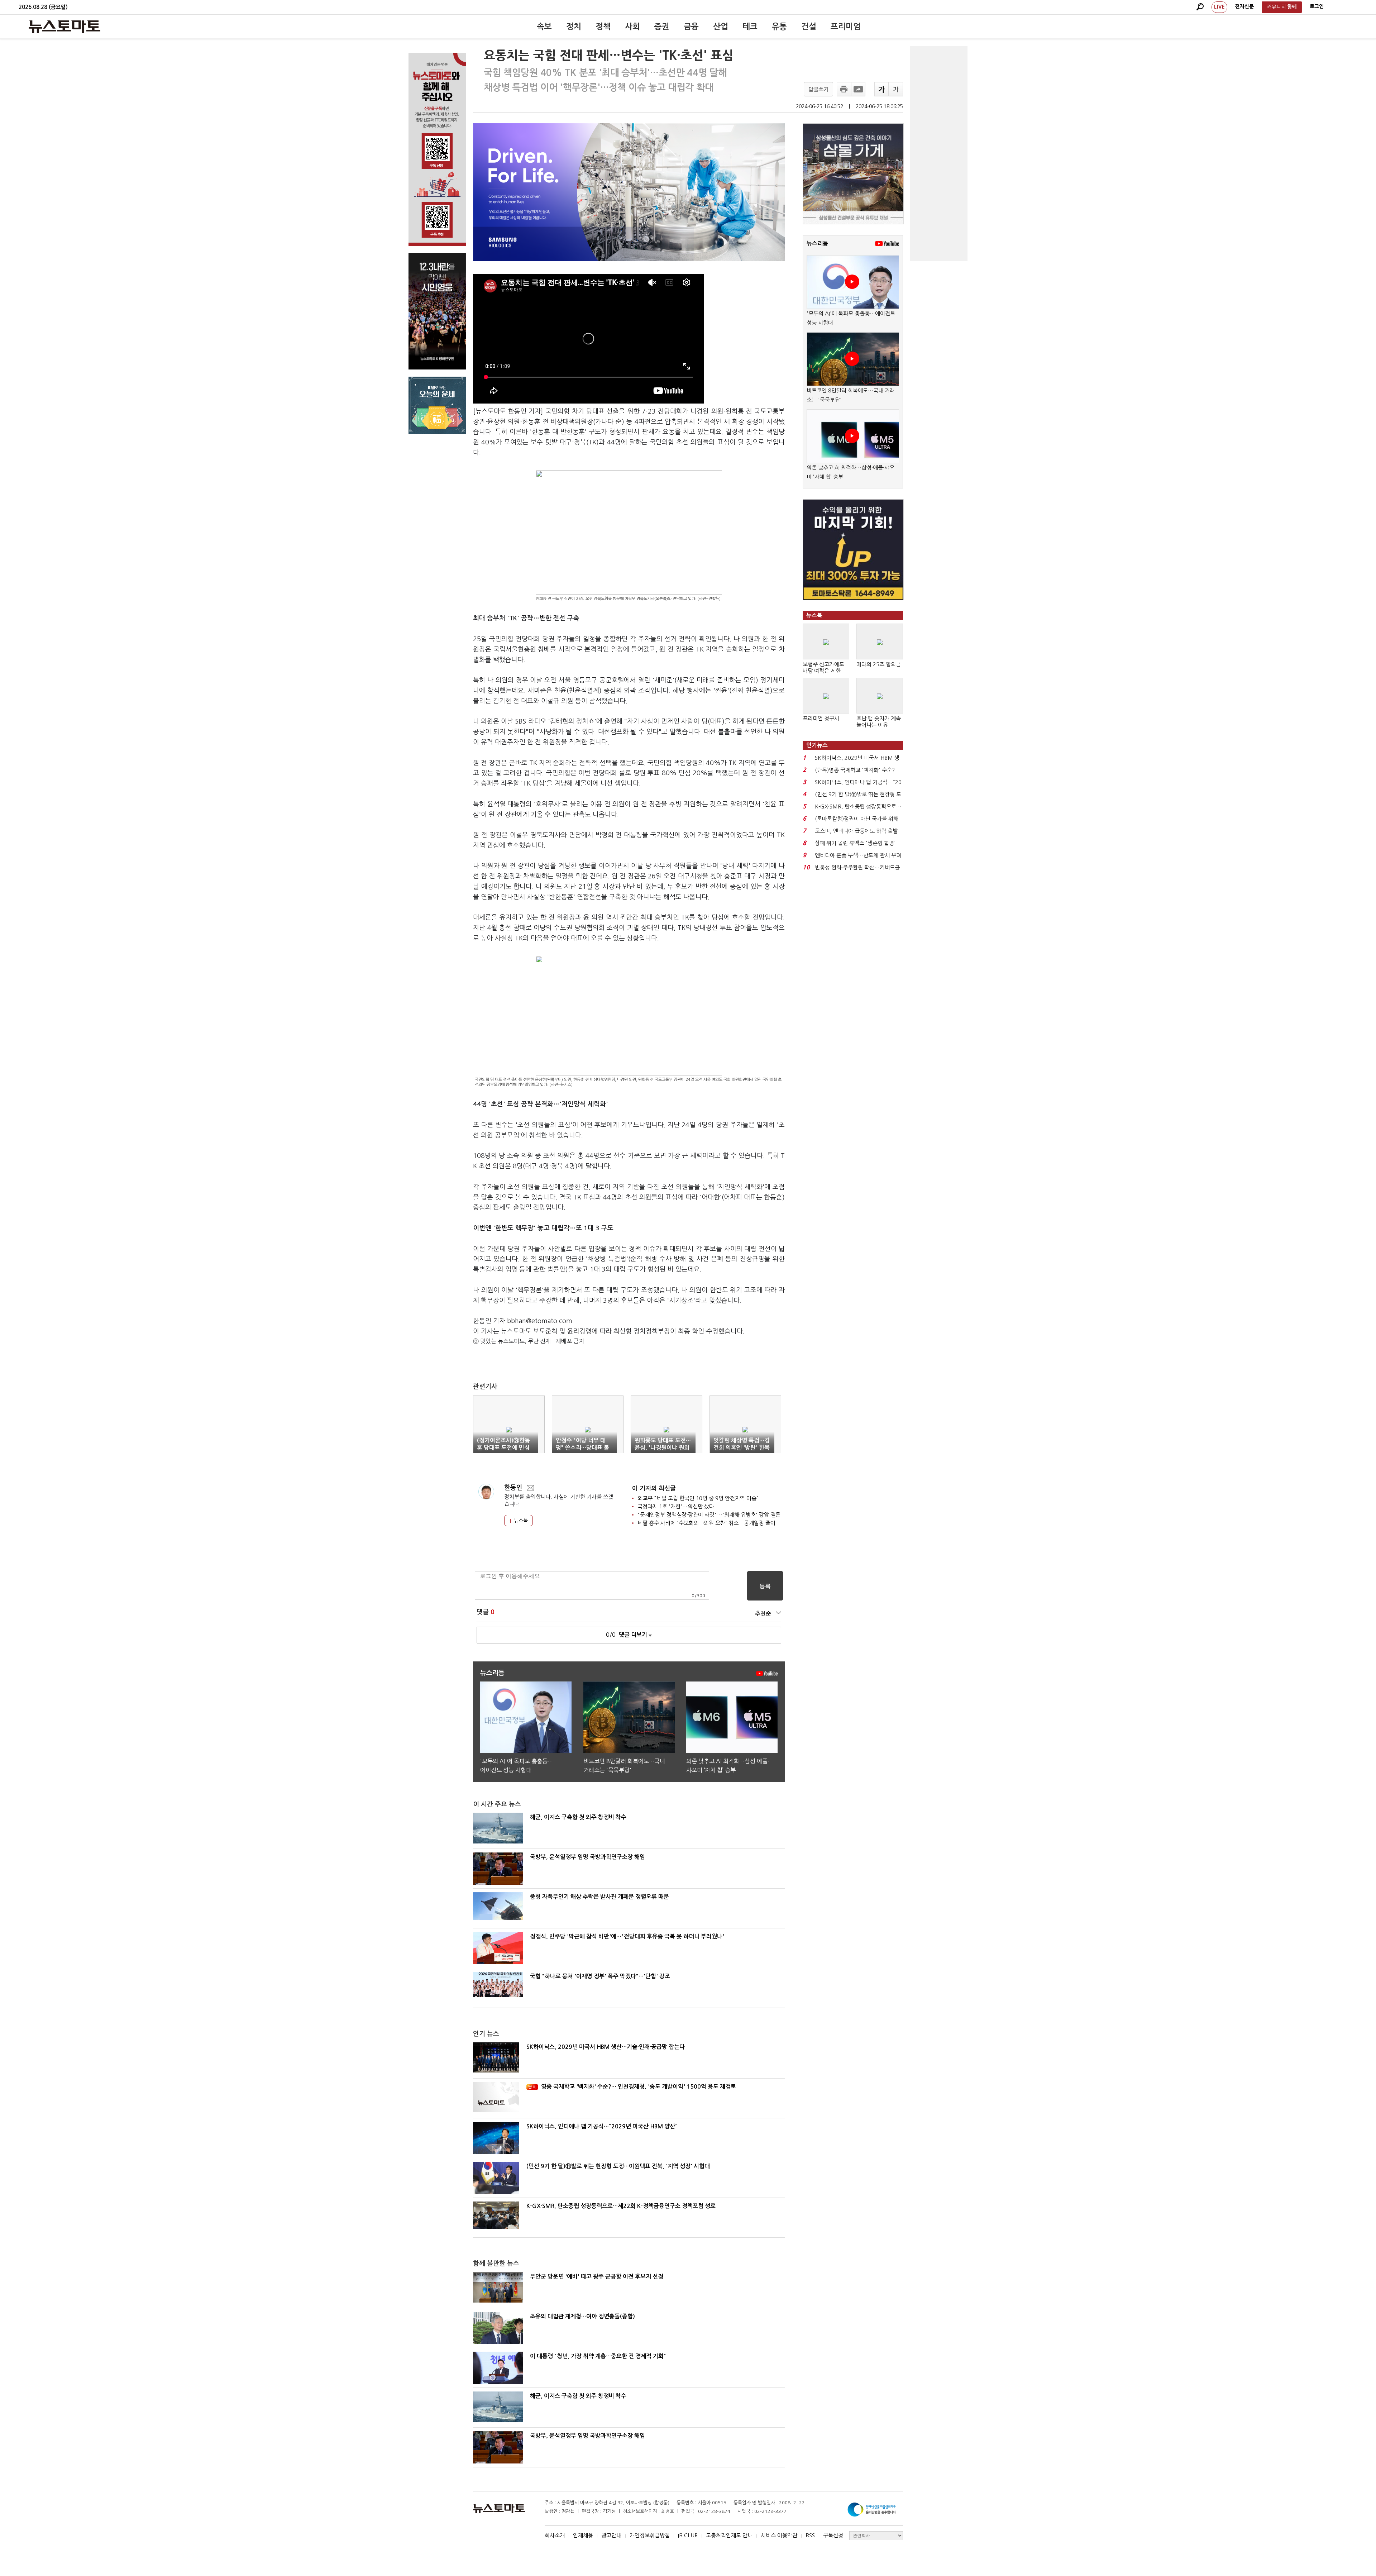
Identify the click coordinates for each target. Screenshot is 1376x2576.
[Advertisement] (939, 153)
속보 (544, 27)
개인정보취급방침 (650, 2535)
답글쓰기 (818, 89)
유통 (779, 27)
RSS (810, 2535)
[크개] (881, 89)
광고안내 (611, 2535)
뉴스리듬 (817, 244)
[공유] (858, 89)
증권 (662, 27)
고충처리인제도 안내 (729, 2535)
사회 (632, 27)
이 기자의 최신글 (654, 1489)
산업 (721, 27)
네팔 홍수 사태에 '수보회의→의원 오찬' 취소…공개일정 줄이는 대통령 (717, 1523)
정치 (574, 27)
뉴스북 (520, 1521)
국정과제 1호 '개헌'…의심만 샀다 (676, 1506)
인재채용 (583, 2535)
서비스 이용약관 (779, 2535)
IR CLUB (688, 2535)
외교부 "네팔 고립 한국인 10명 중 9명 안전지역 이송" (698, 1498)
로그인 (1317, 6)
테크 (750, 27)
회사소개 (555, 2535)
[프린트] (844, 89)
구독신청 (833, 2535)
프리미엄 (846, 27)
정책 (603, 27)
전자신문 (1244, 6)
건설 (809, 27)
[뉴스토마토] (64, 27)
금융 (691, 27)
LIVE (1219, 7)
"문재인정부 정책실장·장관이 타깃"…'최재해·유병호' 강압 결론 (709, 1515)
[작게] (896, 89)
